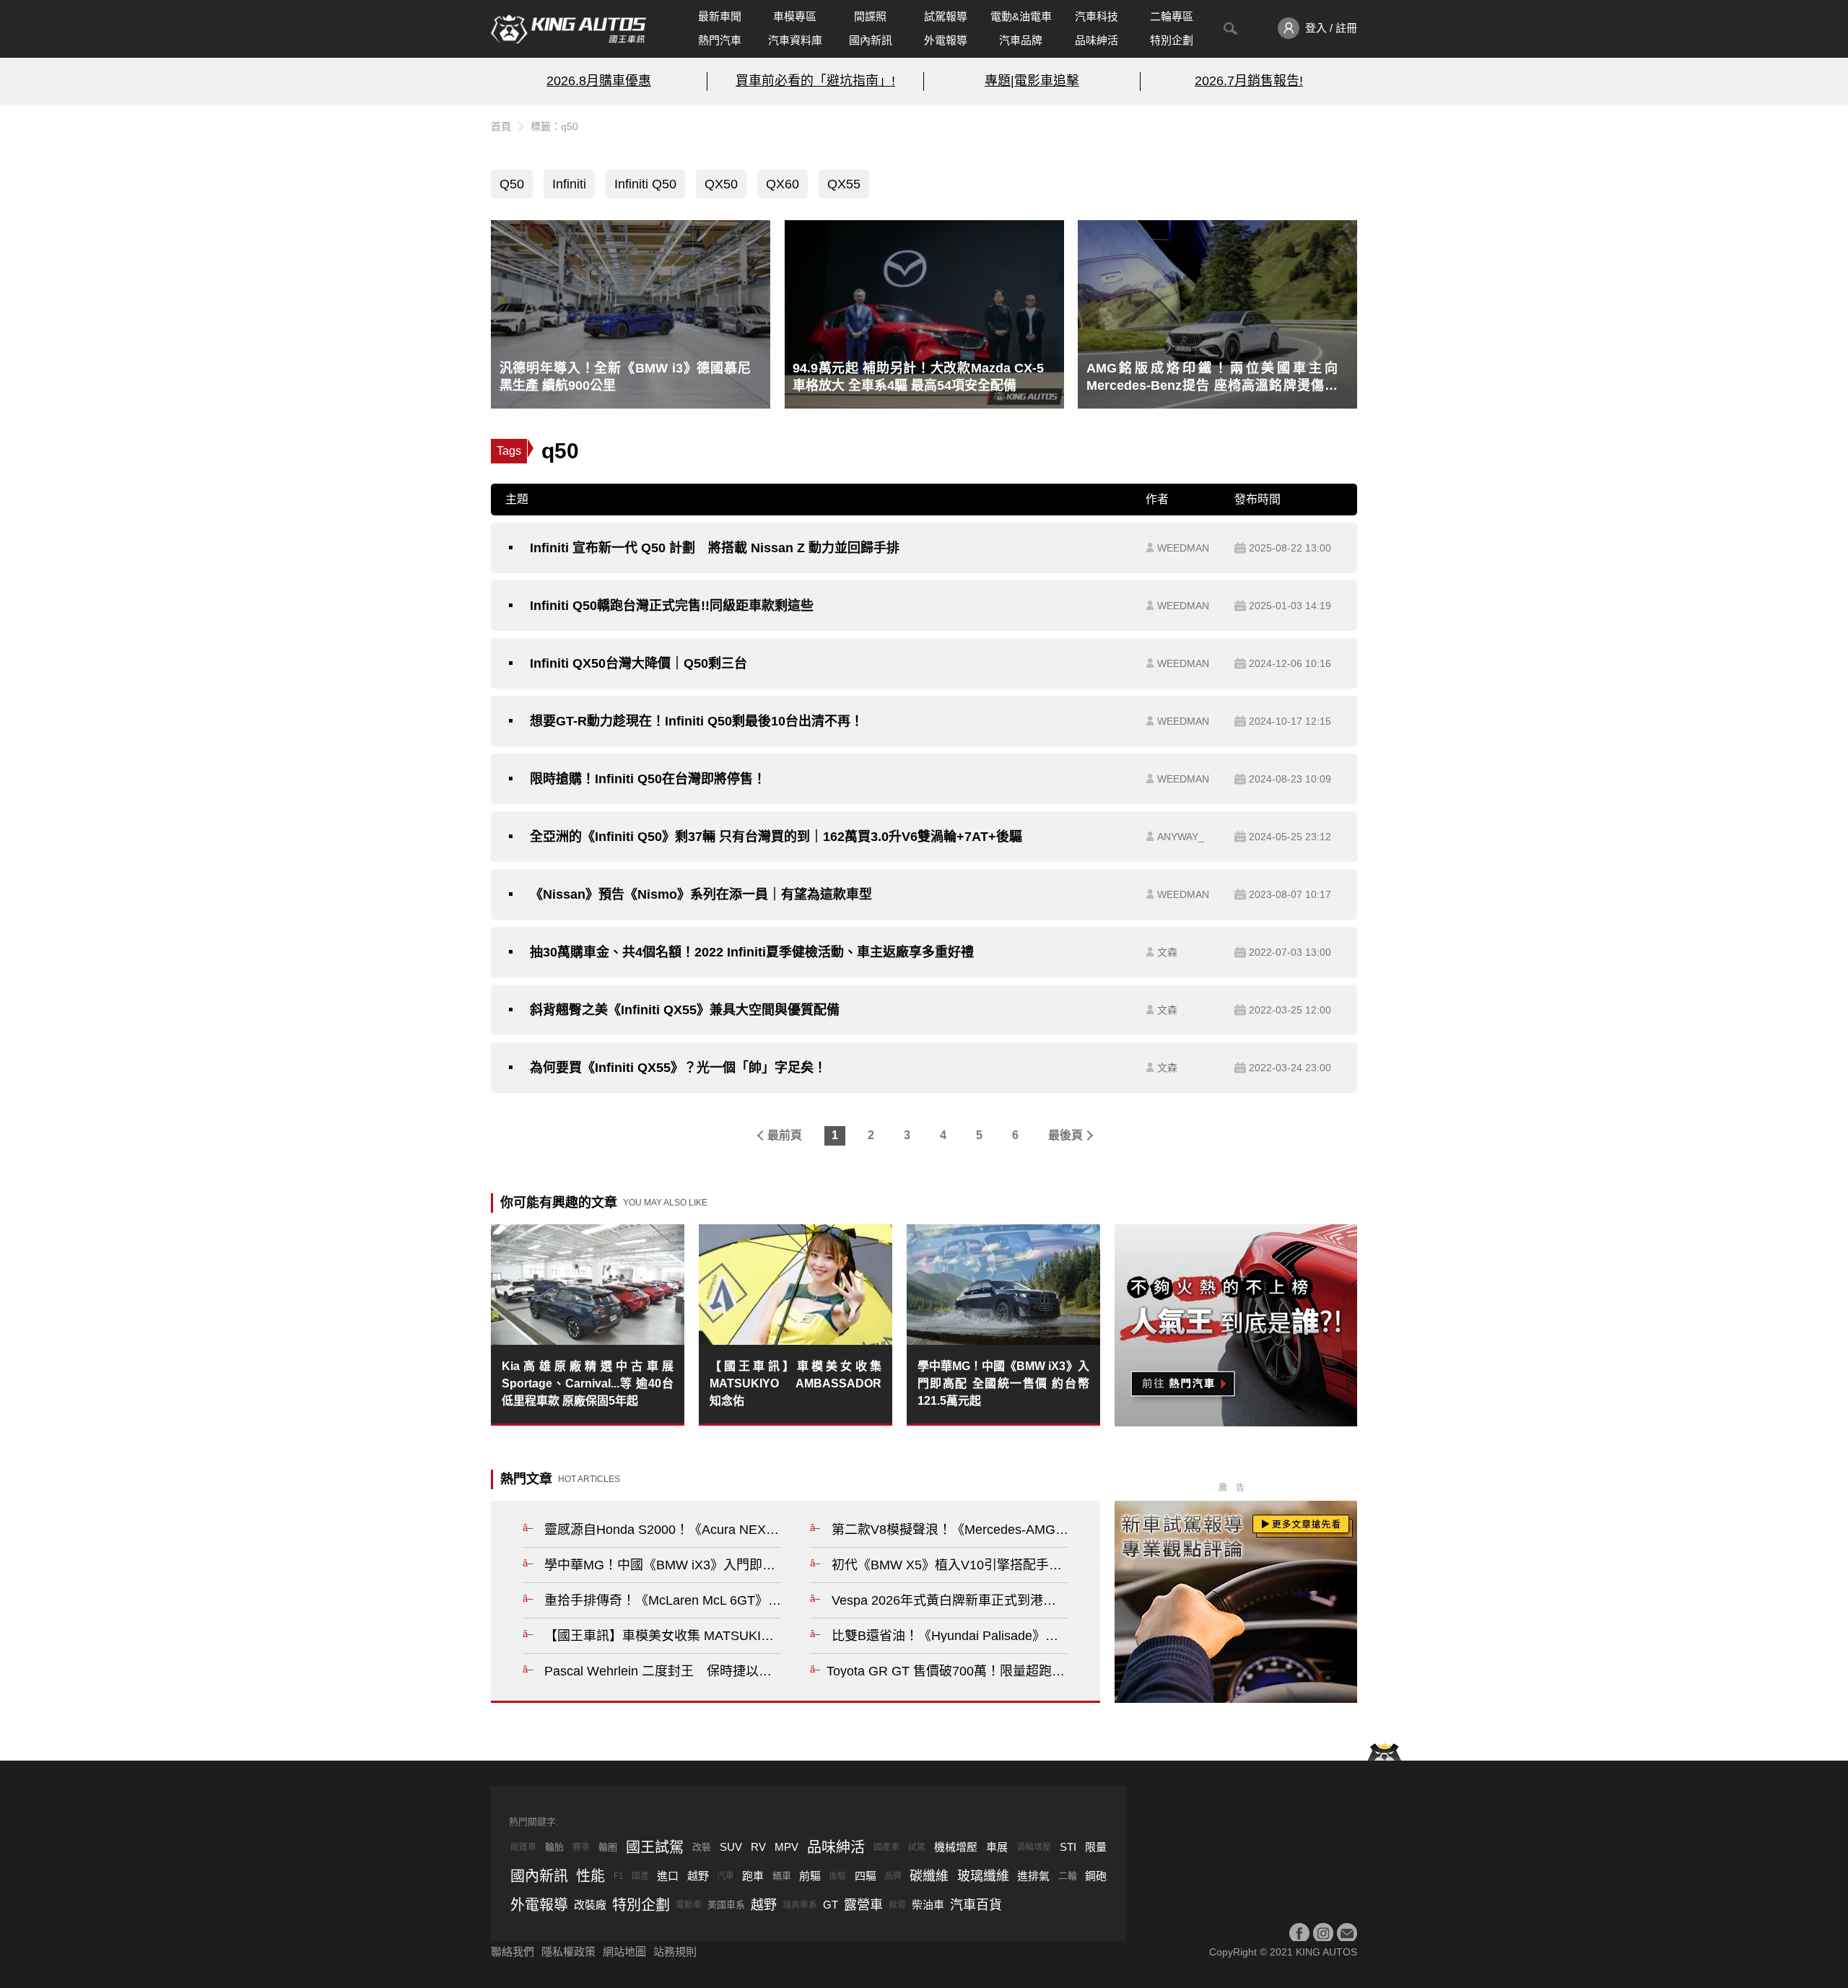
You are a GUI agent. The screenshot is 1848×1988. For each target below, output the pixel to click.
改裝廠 (590, 1905)
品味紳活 (1097, 40)
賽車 (581, 1847)
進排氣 (1033, 1876)
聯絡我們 (513, 1952)
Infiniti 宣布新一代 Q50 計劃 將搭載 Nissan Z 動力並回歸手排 (715, 548)
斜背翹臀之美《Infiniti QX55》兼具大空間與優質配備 (685, 1010)
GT (831, 1905)
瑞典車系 (800, 1905)
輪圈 (608, 1847)
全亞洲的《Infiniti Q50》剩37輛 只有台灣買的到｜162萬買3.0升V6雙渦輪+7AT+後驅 (776, 837)
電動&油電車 (1021, 16)
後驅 (837, 1876)
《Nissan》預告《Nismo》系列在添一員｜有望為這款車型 (701, 894)
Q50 (512, 184)
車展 (997, 1847)
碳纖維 (929, 1876)
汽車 (725, 1876)
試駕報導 (946, 16)
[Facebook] (1299, 1933)
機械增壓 (956, 1847)
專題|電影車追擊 (1032, 81)
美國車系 (726, 1905)
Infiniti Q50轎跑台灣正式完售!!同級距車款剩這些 (672, 606)
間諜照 (870, 16)
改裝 (702, 1847)
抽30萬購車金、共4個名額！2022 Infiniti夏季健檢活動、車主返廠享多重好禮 (752, 952)
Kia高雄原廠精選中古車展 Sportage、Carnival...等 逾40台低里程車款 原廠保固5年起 (588, 1383)
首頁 (501, 126)
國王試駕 (655, 1847)
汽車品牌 (1021, 40)
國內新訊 (871, 40)
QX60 (783, 184)
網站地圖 (624, 1952)
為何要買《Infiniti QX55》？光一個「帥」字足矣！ (678, 1068)
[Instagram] (1323, 1933)
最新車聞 (720, 16)
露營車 (863, 1905)
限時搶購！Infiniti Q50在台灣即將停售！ (648, 779)
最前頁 (785, 1135)
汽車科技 (1097, 16)
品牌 (893, 1876)
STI (1068, 1847)
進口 (668, 1876)
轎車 (782, 1876)
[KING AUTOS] (568, 29)
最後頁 (1065, 1135)
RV (758, 1847)
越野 (698, 1876)
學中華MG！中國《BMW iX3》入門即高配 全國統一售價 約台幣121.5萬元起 (1003, 1383)
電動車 (689, 1905)
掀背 (897, 1905)
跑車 (753, 1876)
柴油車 (928, 1905)
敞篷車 (523, 1847)
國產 (640, 1876)
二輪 (1068, 1876)
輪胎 (554, 1847)
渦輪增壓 (1034, 1847)
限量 (1096, 1847)
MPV (786, 1847)
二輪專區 (1172, 16)
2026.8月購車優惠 (599, 81)
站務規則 (675, 1952)
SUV (731, 1847)
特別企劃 (1172, 40)
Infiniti (569, 184)
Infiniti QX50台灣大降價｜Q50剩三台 (638, 663)
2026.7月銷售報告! (1249, 81)
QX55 (844, 184)
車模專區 (795, 16)
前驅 (810, 1876)
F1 (619, 1876)
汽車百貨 (976, 1905)
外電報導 (946, 40)
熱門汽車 (720, 40)
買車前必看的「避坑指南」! (815, 81)
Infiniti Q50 (645, 184)
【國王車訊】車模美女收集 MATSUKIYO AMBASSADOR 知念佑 (796, 1383)
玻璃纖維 (983, 1876)
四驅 (866, 1876)
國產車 (886, 1847)
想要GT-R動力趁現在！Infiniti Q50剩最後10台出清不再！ (697, 721)
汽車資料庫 (795, 40)
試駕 (917, 1847)
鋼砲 (1096, 1876)
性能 (590, 1876)
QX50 (721, 184)
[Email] (1347, 1933)
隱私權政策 (568, 1952)
